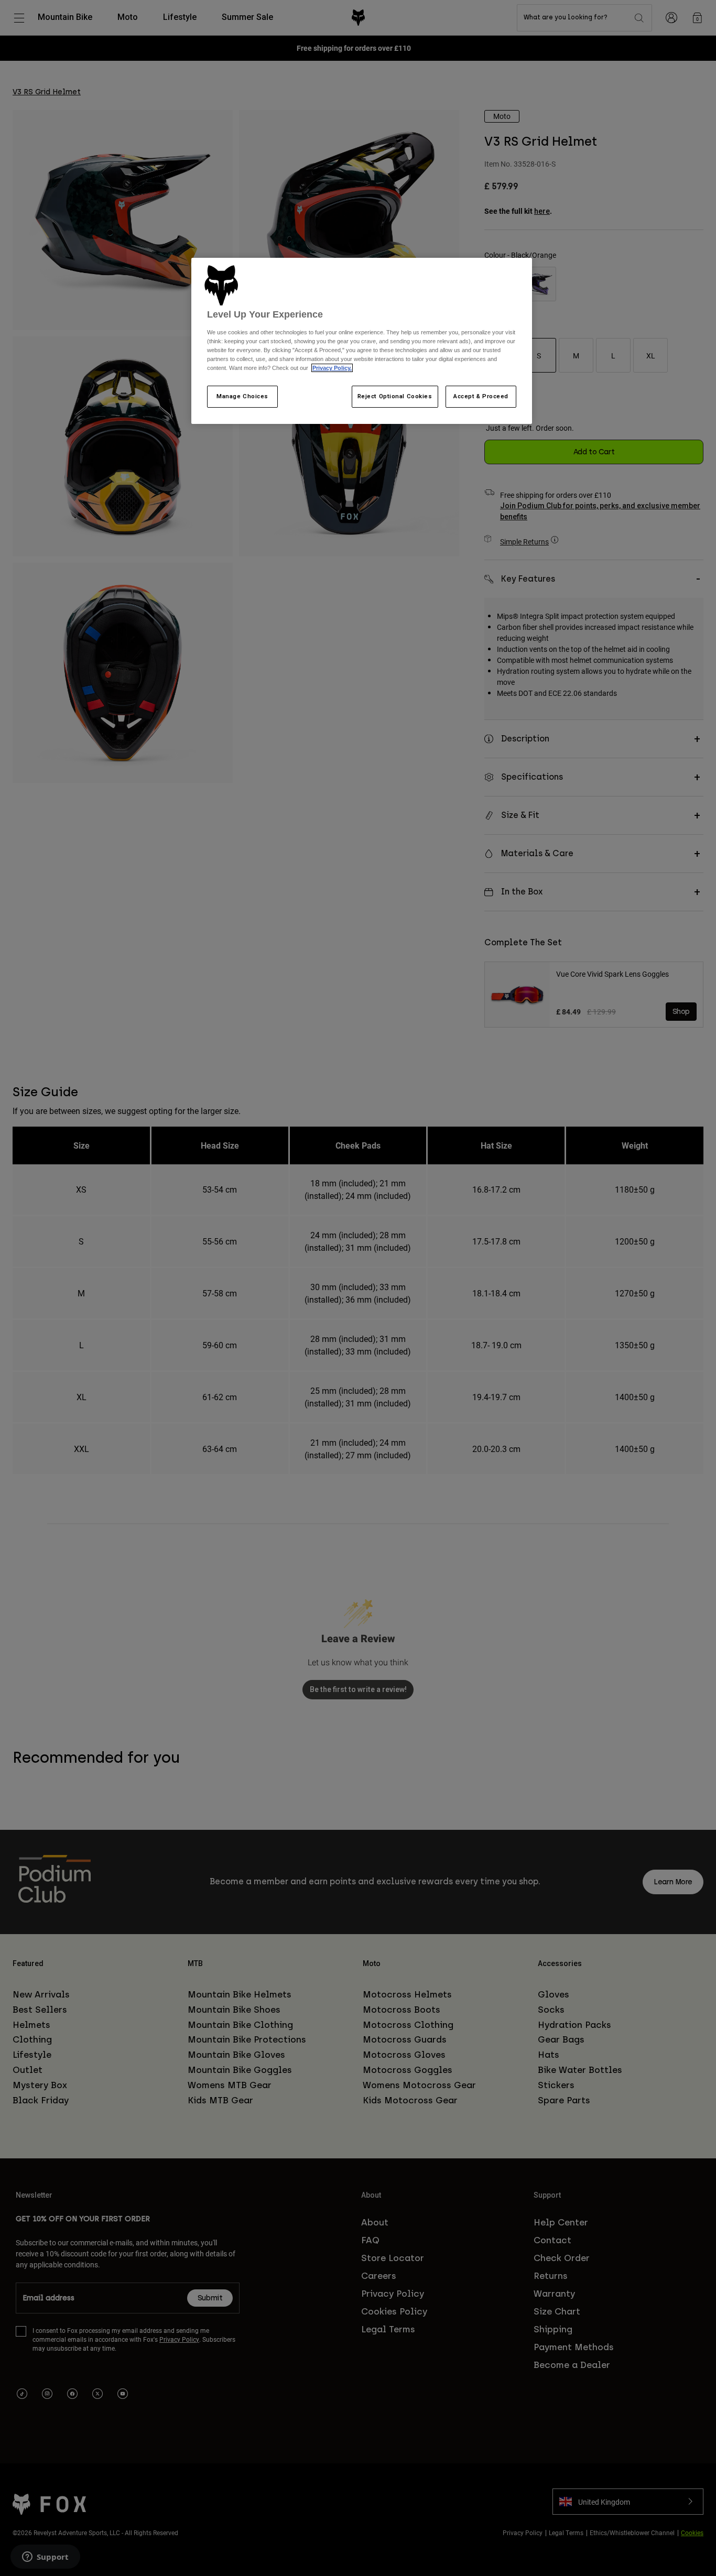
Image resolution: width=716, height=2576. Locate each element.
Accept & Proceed (481, 396)
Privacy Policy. (332, 368)
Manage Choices (242, 396)
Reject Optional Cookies (395, 396)
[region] (362, 341)
